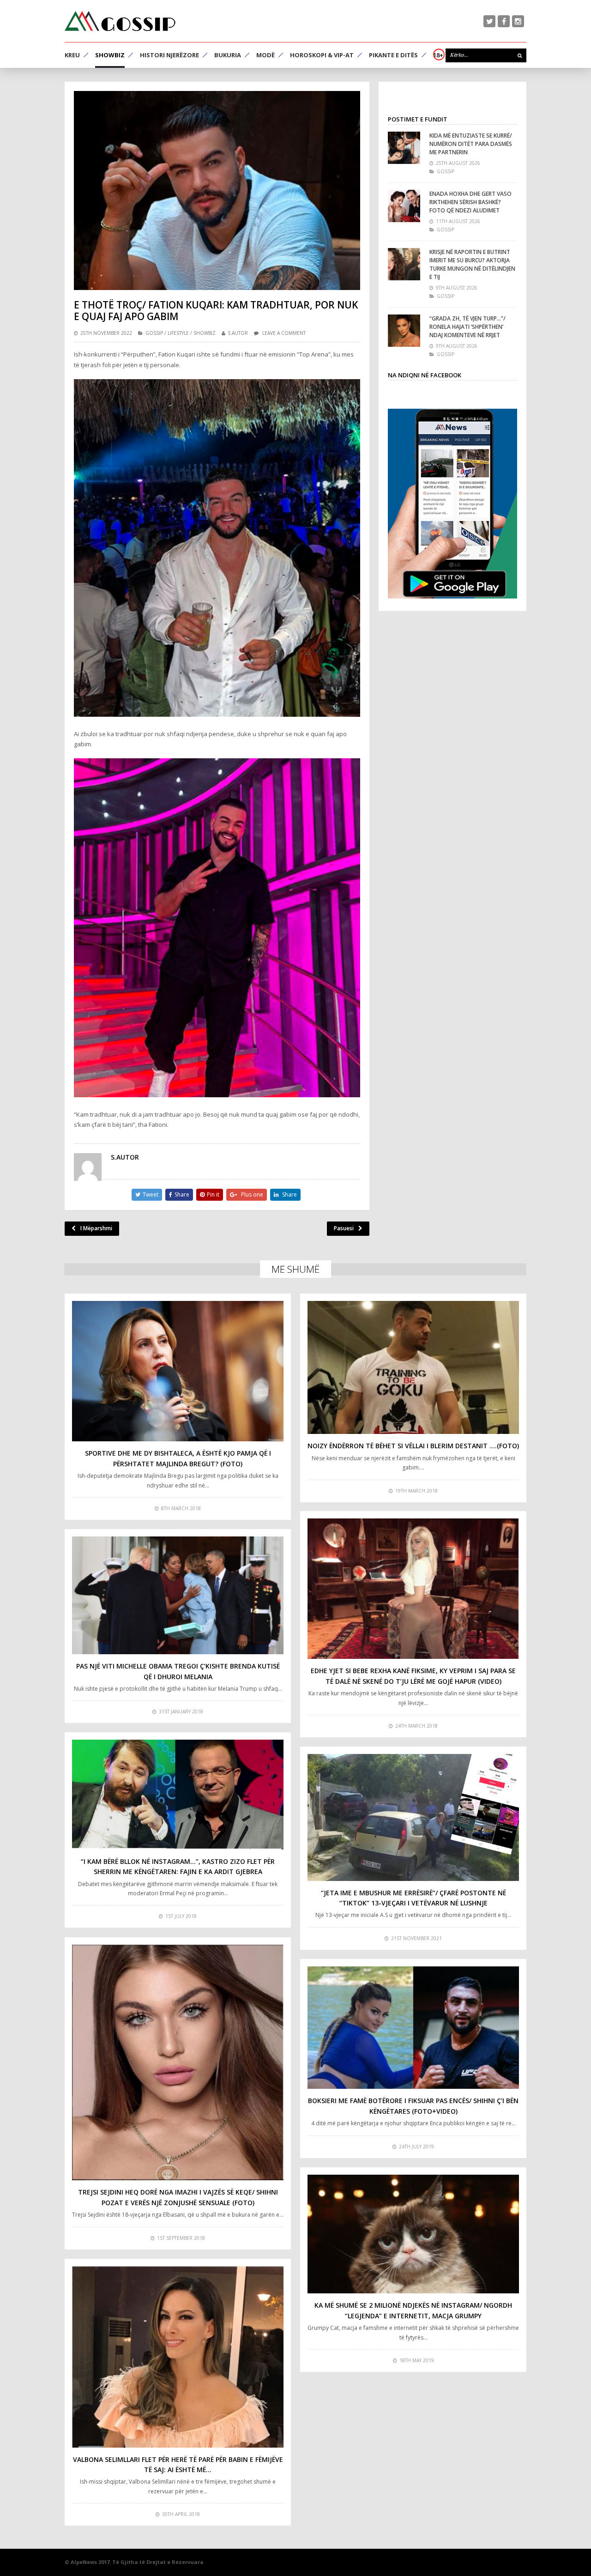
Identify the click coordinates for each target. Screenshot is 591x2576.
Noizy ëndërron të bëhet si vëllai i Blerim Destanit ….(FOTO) (413, 1446)
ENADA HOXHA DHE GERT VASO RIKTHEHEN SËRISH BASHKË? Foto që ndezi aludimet (470, 202)
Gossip (154, 333)
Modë (265, 55)
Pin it (213, 1194)
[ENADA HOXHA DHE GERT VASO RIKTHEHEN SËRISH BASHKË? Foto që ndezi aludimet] (404, 206)
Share (182, 1194)
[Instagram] (518, 21)
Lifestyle (178, 333)
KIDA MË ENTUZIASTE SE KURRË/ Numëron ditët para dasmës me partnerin (471, 144)
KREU (72, 55)
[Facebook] (504, 21)
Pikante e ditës (393, 55)
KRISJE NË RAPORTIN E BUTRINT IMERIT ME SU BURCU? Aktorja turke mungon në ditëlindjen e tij (472, 264)
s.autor (238, 333)
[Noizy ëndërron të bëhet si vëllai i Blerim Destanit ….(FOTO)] (413, 1368)
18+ (438, 55)
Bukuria (228, 55)
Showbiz (110, 55)
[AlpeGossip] (120, 21)
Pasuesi (344, 1228)
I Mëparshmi (96, 1228)
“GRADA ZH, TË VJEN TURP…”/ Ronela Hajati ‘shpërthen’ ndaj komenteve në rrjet (467, 327)
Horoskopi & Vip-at (322, 55)
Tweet (151, 1194)
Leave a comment (284, 333)
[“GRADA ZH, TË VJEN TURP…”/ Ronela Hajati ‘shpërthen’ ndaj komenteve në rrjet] (404, 331)
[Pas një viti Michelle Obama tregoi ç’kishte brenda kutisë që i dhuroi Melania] (178, 1595)
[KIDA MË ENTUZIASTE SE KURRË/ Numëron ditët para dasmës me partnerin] (404, 148)
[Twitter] (489, 21)
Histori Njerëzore (169, 55)
